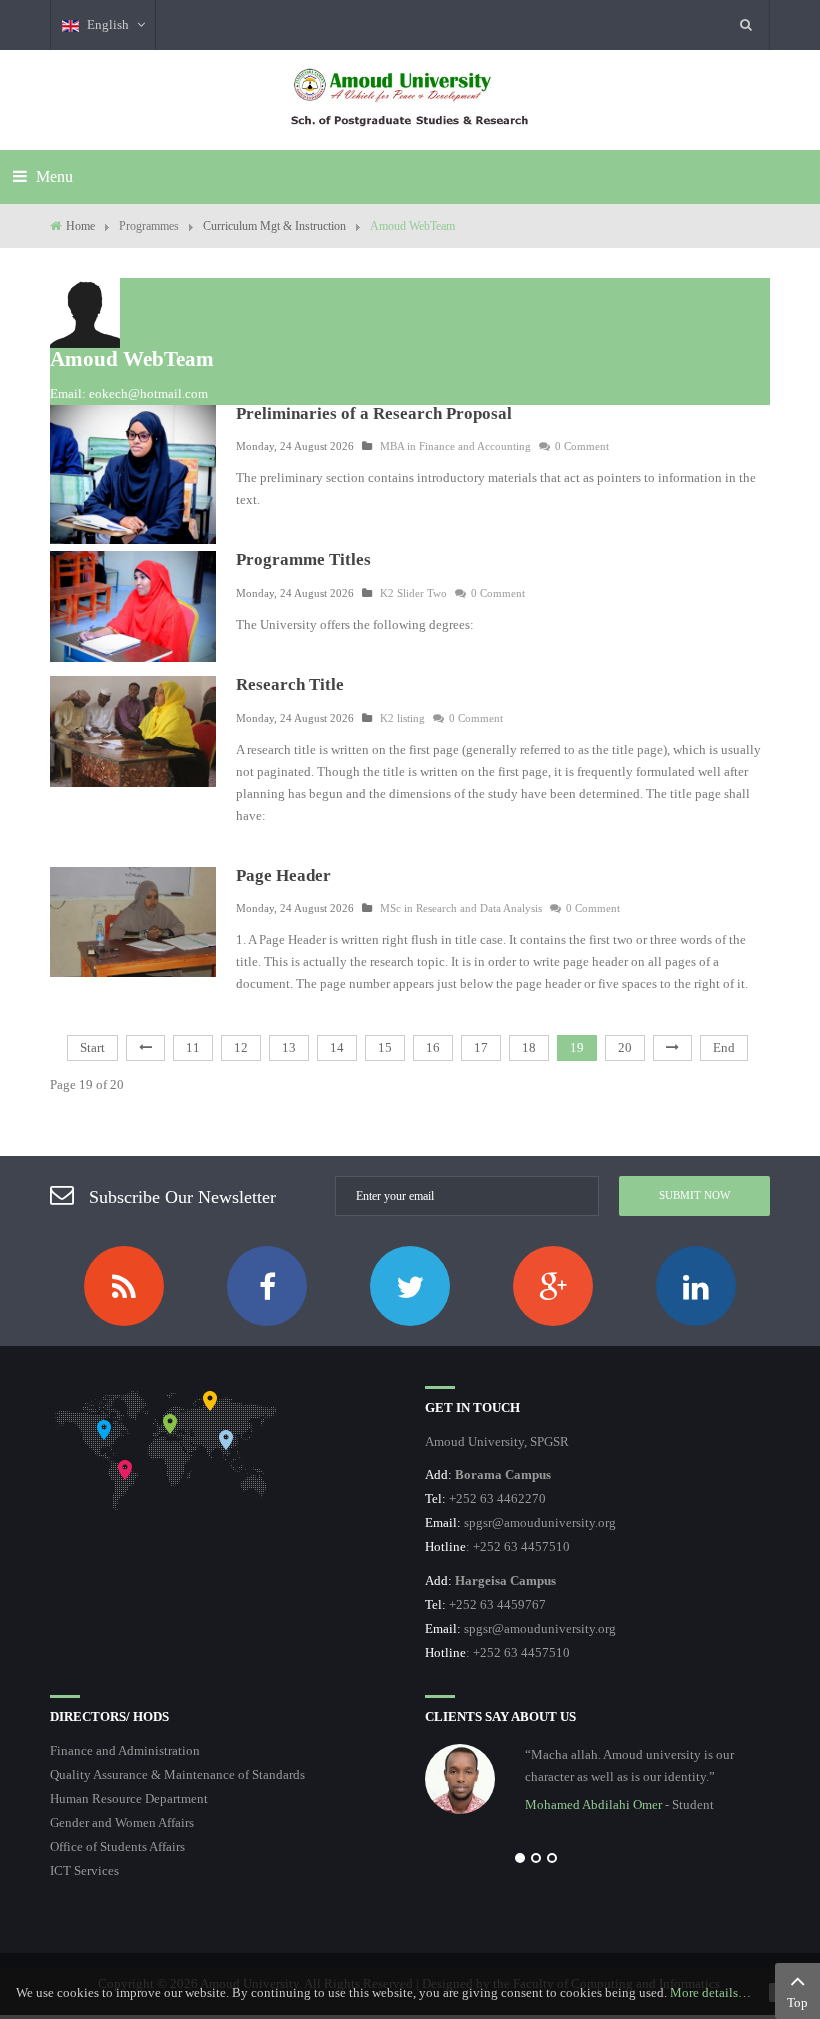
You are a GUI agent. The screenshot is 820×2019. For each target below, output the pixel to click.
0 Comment (582, 446)
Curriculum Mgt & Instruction (274, 226)
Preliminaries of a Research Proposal (374, 413)
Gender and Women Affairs (122, 1822)
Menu (52, 176)
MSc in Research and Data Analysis (461, 908)
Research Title (290, 684)
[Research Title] (133, 729)
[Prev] (145, 1048)
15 (385, 1047)
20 (625, 1047)
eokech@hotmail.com (148, 393)
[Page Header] (133, 920)
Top (797, 2002)
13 (289, 1047)
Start (92, 1047)
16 (433, 1047)
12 (241, 1047)
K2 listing (402, 718)
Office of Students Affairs (117, 1846)
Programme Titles (303, 559)
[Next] (672, 1048)
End (724, 1047)
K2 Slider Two (413, 593)
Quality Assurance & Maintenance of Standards (177, 1774)
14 (337, 1047)
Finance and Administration (125, 1750)
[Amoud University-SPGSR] (410, 99)
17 (481, 1047)
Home (80, 226)
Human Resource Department (129, 1798)
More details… (710, 1992)
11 (193, 1047)
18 (529, 1047)
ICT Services (84, 1870)
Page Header (283, 875)
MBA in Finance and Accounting (455, 446)
